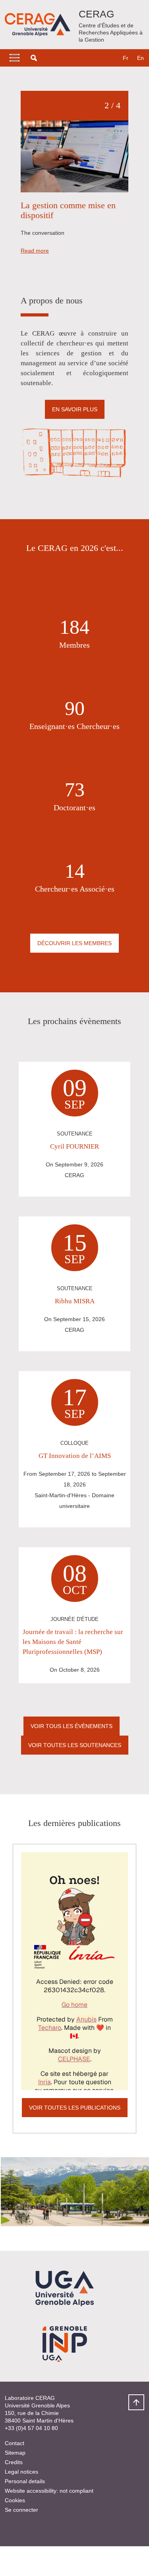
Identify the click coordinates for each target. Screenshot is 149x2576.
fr (126, 58)
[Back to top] (136, 2402)
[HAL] (11, 2529)
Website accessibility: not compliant (49, 2491)
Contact (15, 2443)
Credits (14, 2462)
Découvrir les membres (74, 943)
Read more (35, 251)
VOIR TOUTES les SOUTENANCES (75, 1745)
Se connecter (21, 2510)
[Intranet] (50, 2529)
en (140, 58)
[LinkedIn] (31, 2529)
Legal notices (21, 2472)
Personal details (25, 2481)
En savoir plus (75, 409)
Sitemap (15, 2453)
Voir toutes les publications (75, 2108)
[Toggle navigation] (15, 58)
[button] (34, 58)
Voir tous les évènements (72, 1726)
